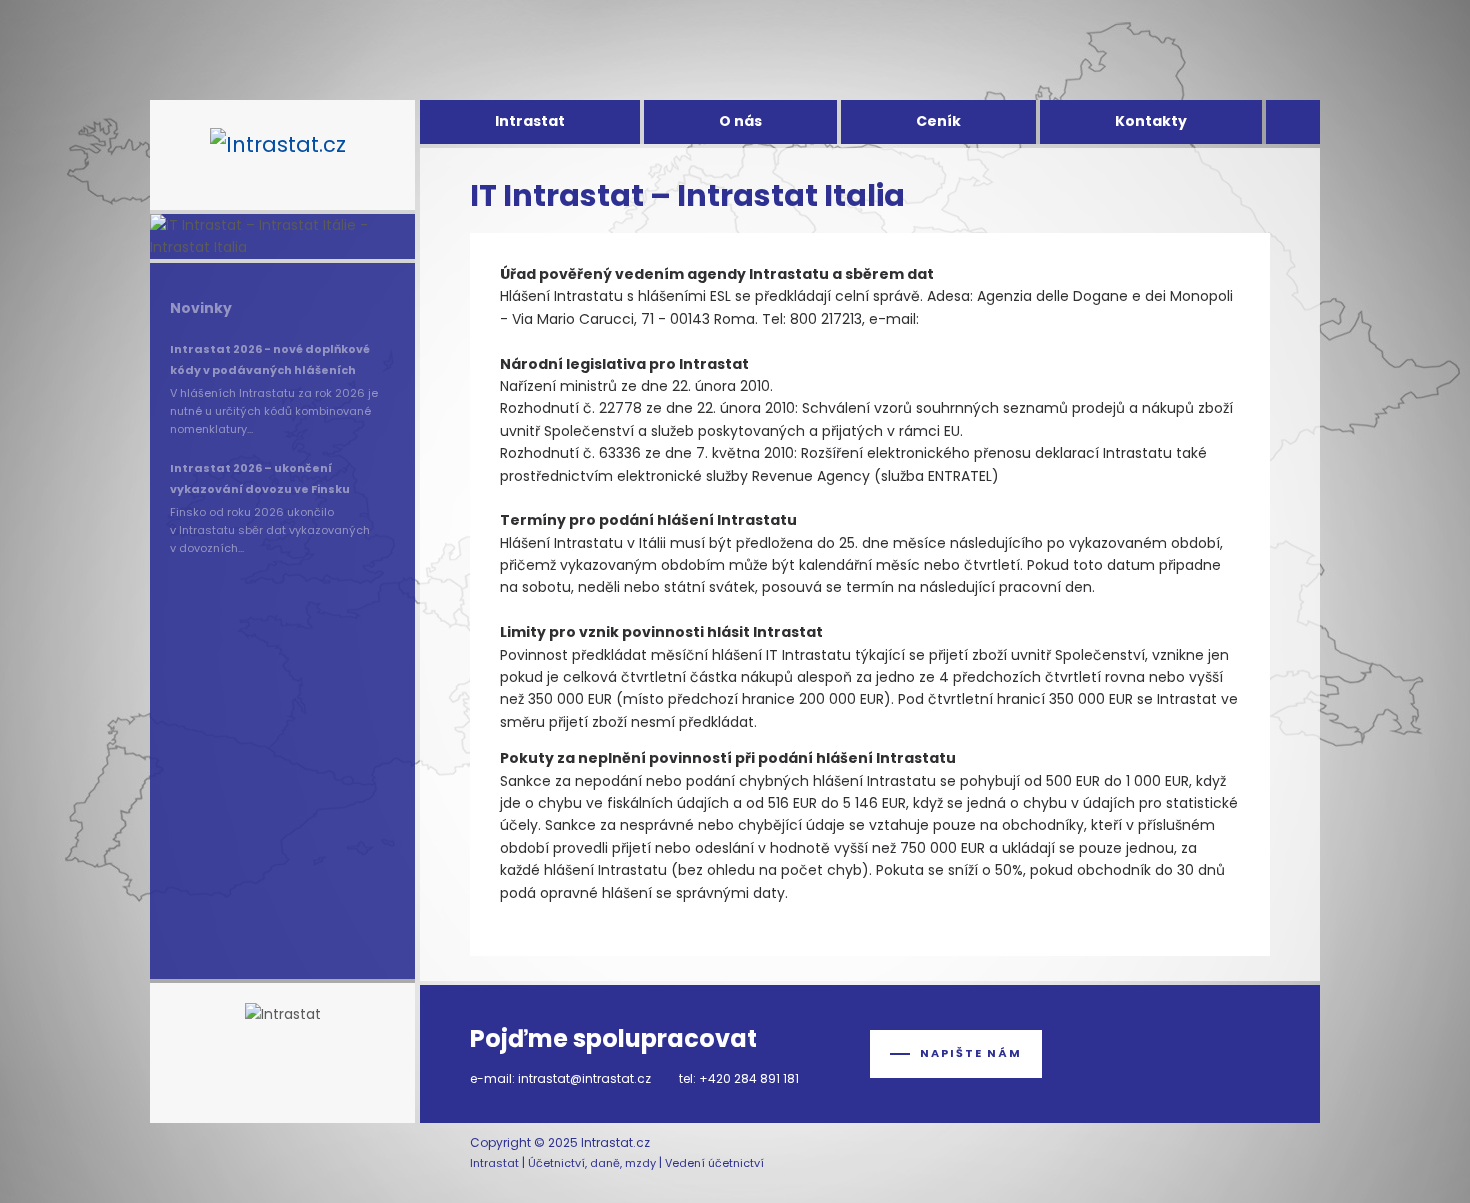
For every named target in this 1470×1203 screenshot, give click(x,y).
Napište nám (971, 1053)
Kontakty (1151, 121)
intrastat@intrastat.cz (584, 1078)
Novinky (201, 308)
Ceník (938, 121)
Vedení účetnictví (714, 1163)
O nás (740, 121)
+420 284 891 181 (749, 1078)
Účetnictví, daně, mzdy (592, 1163)
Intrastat (530, 121)
